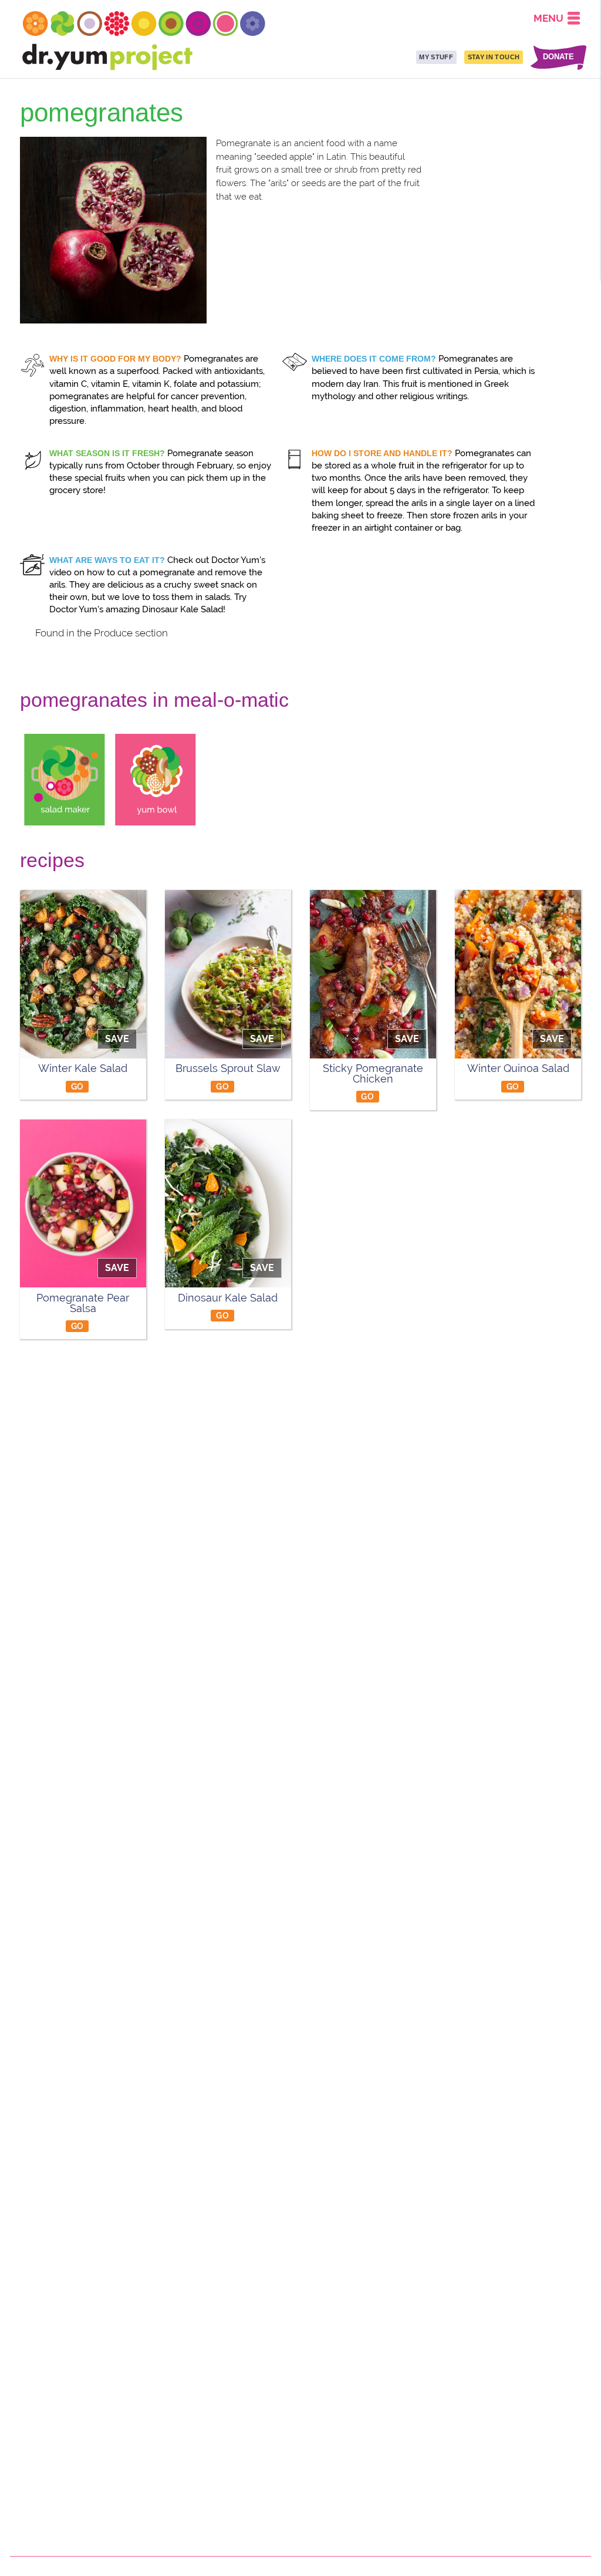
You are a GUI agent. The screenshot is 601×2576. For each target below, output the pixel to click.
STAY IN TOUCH (494, 57)
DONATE (558, 57)
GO (77, 1086)
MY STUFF (436, 57)
